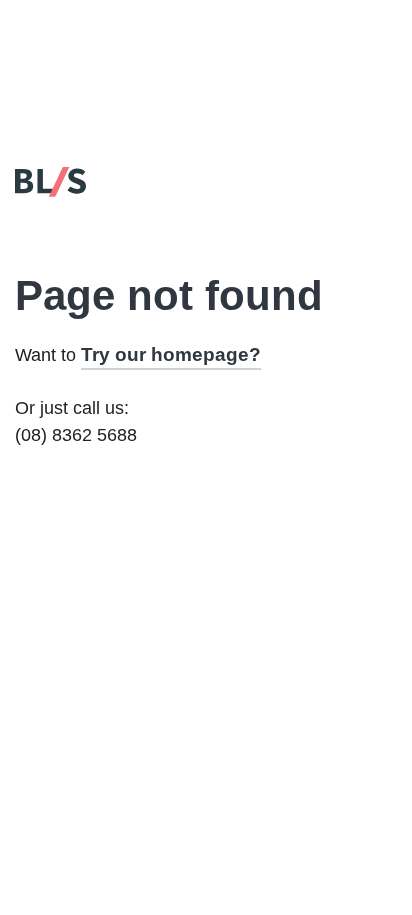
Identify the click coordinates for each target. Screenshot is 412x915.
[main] (206, 377)
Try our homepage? (171, 354)
